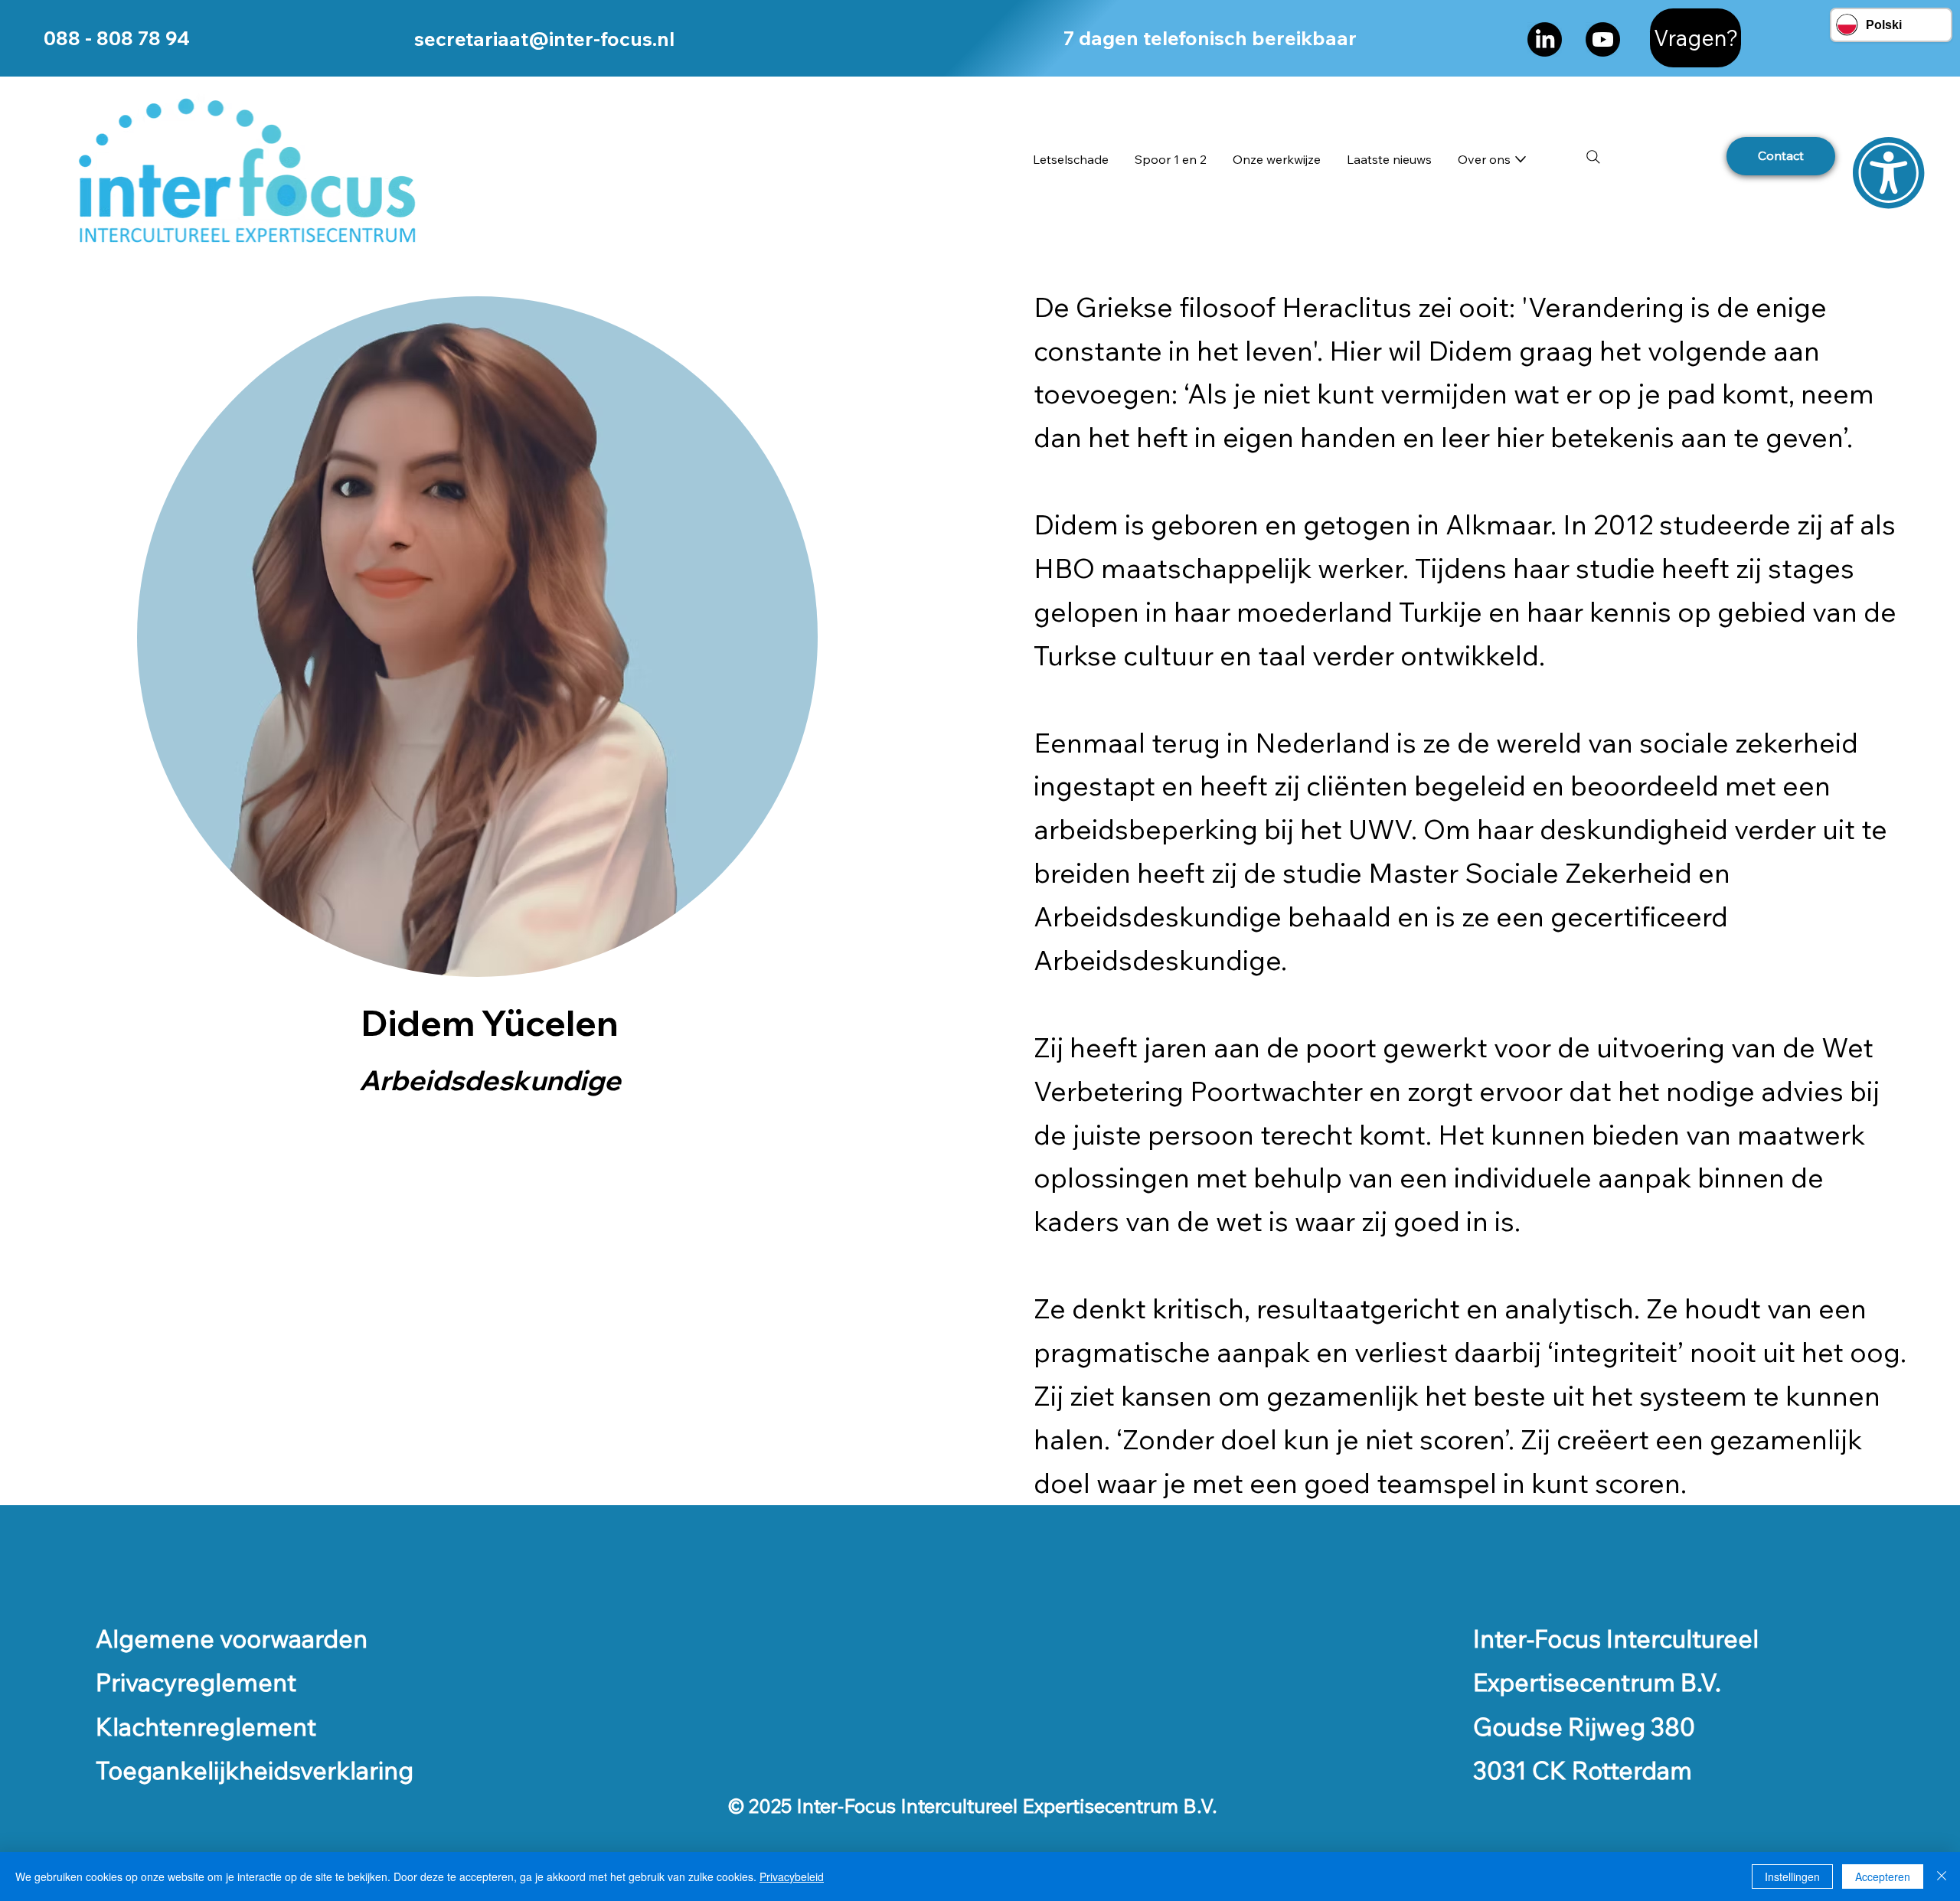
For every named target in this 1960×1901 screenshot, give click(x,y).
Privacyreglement (196, 1682)
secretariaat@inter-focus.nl (544, 38)
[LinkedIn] (1545, 39)
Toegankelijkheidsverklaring (255, 1770)
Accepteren (1883, 1877)
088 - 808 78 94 (117, 38)
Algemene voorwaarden (232, 1638)
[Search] (1593, 157)
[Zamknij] (1942, 1877)
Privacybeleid (792, 1877)
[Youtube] (1603, 39)
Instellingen (1792, 1877)
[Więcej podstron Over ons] (1521, 159)
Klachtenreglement (206, 1726)
